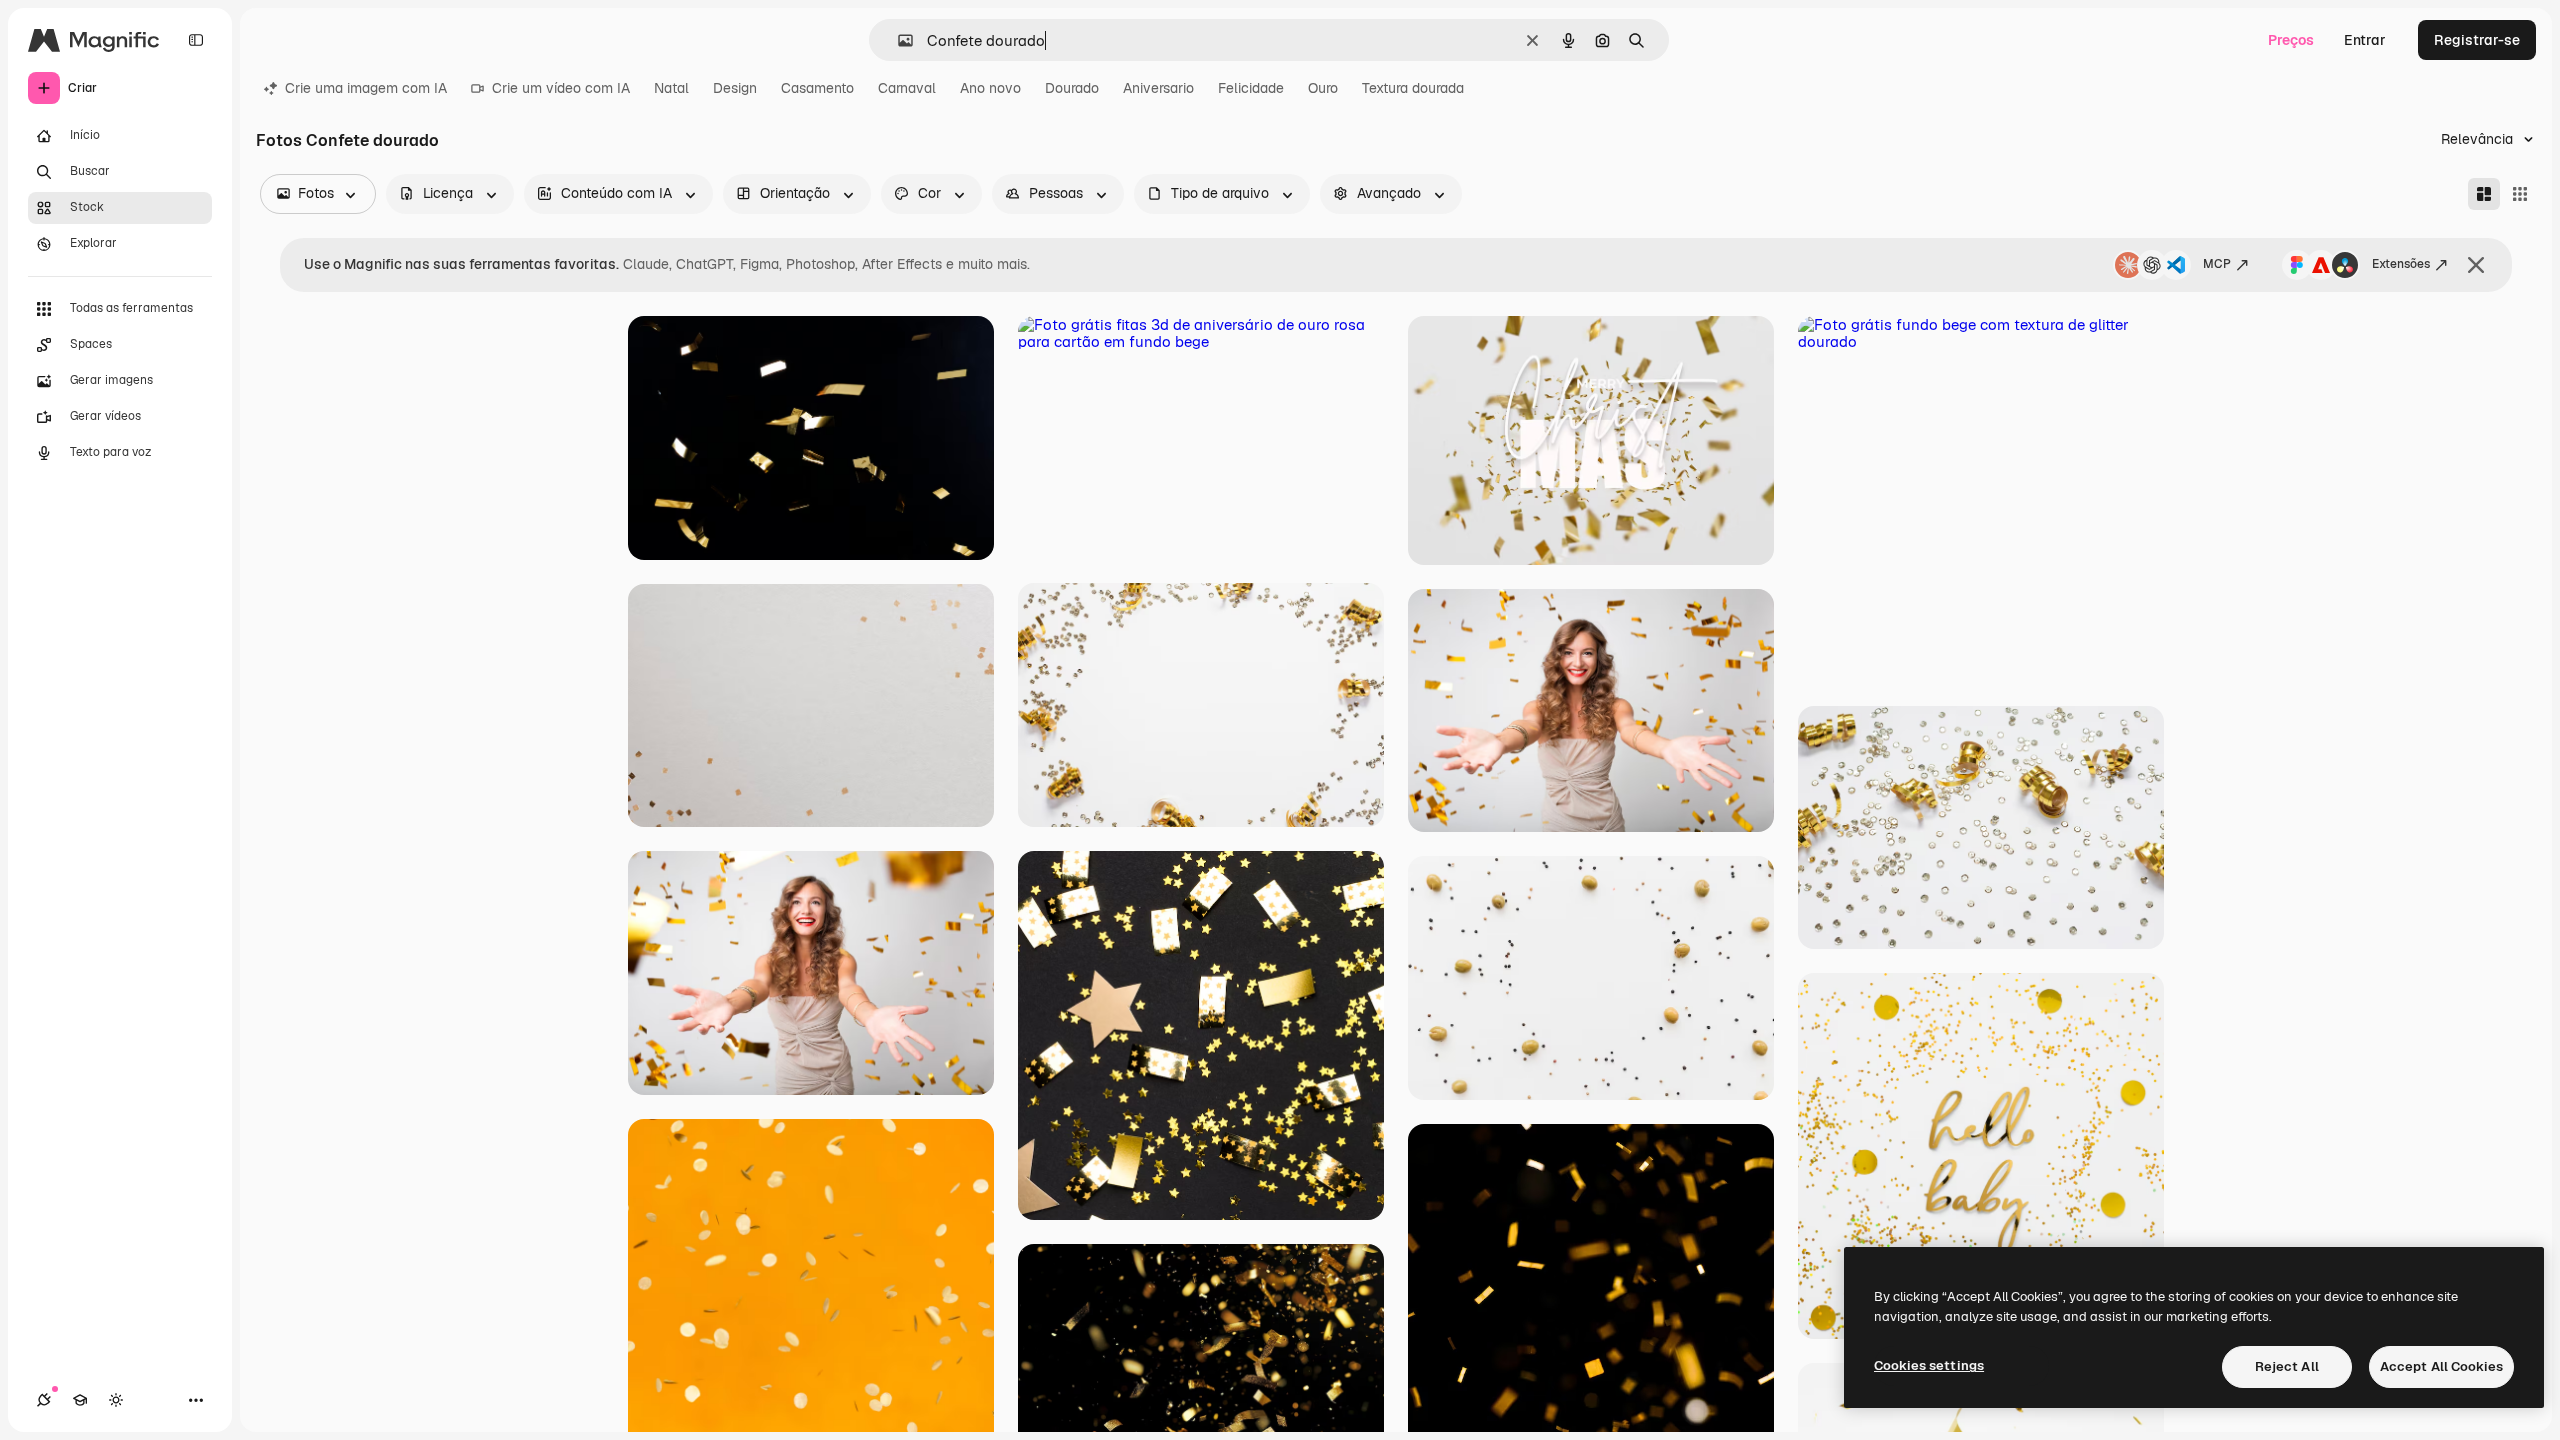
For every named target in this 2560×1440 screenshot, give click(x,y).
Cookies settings (1929, 1365)
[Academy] (80, 1400)
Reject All (2287, 1366)
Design (735, 88)
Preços (2291, 40)
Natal (671, 88)
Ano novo (990, 88)
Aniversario (1158, 88)
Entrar (2365, 40)
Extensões (2401, 264)
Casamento (817, 88)
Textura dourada (1413, 88)
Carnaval (907, 88)
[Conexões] (44, 1400)
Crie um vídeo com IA (561, 88)
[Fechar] (2476, 265)
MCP (2217, 264)
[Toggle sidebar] (196, 40)
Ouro (1323, 88)
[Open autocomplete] (897, 40)
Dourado (1072, 88)
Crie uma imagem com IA (366, 88)
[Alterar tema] (116, 1400)
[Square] (2520, 194)
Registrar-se (2477, 40)
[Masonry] (2484, 194)
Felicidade (1251, 88)
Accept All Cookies (2441, 1366)
